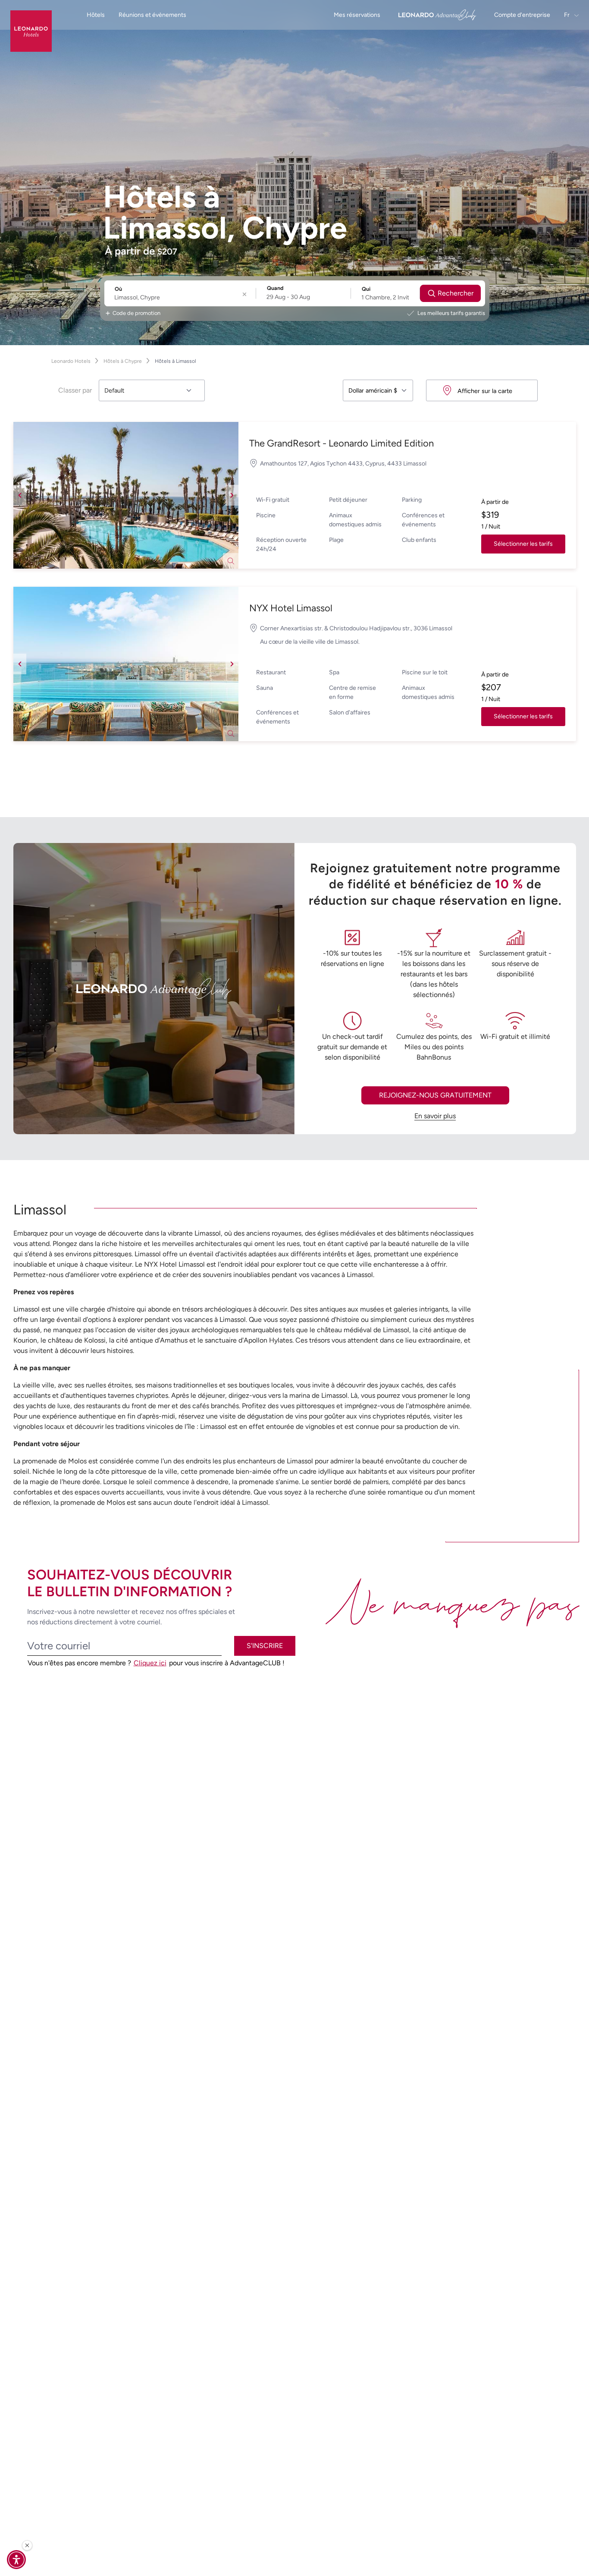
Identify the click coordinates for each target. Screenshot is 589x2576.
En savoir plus (435, 1116)
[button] (126, 495)
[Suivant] (232, 495)
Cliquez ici (150, 1663)
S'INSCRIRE (265, 1646)
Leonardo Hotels (71, 361)
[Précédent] (20, 495)
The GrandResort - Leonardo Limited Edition (341, 443)
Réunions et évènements (152, 15)
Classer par (75, 390)
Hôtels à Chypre (123, 361)
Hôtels (96, 15)
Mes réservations (357, 15)
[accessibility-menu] (16, 2560)
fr (567, 15)
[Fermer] (27, 2545)
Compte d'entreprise (522, 15)
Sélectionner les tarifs (523, 544)
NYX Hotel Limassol (291, 608)
